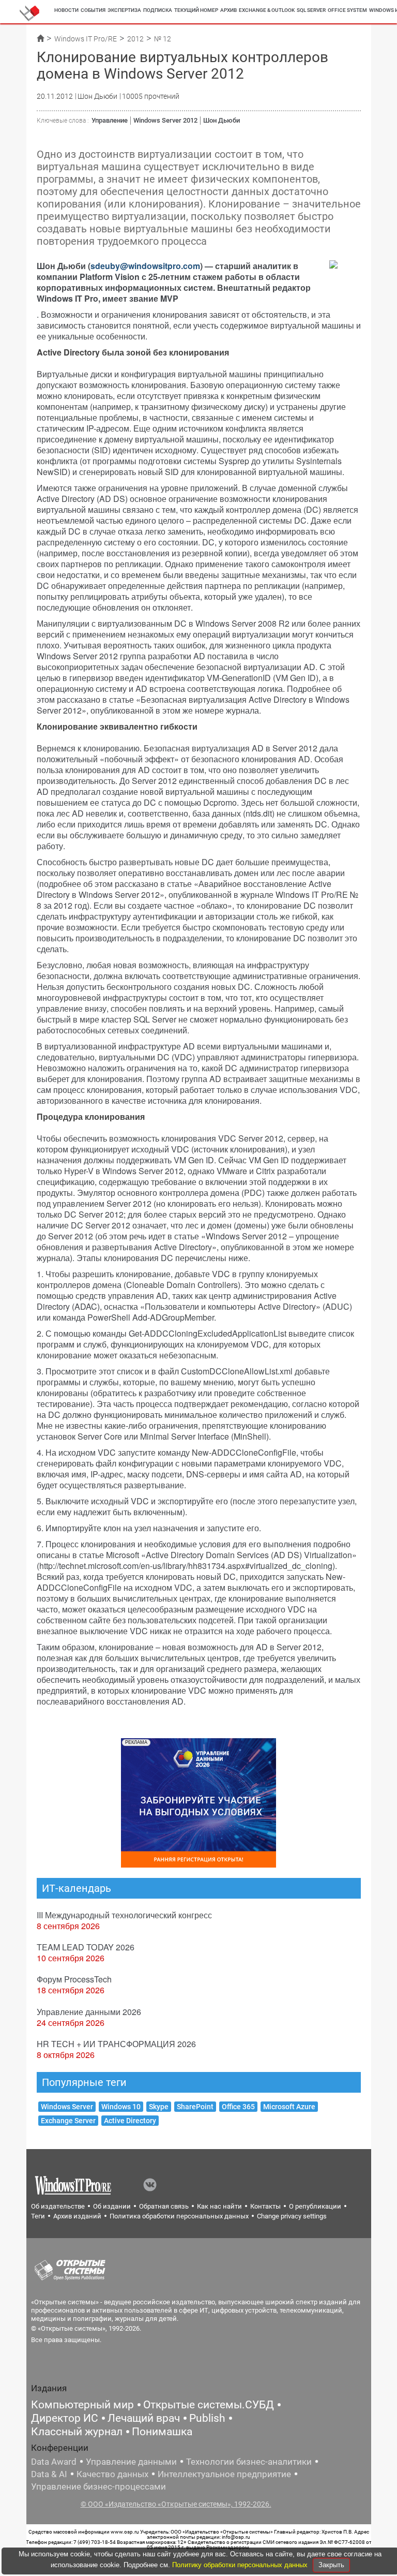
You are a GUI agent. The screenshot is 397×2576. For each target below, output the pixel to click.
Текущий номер (196, 10)
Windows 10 (121, 2107)
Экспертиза (124, 10)
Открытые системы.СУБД (209, 2405)
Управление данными (131, 2462)
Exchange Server (68, 2121)
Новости (66, 10)
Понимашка (162, 2432)
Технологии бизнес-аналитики (249, 2462)
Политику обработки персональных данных (241, 2565)
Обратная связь (164, 2206)
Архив (228, 10)
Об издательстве (58, 2206)
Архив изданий (77, 2216)
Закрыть (331, 2565)
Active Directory (130, 2121)
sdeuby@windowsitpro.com (145, 266)
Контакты (265, 2206)
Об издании (112, 2206)
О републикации (315, 2206)
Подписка (158, 10)
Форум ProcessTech (74, 1979)
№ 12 (163, 39)
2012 (135, 39)
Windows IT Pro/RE (86, 39)
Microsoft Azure (289, 2107)
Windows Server (67, 2107)
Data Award (54, 2462)
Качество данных (112, 2474)
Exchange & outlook (267, 10)
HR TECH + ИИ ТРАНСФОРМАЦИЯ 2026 (116, 2044)
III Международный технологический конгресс (124, 1915)
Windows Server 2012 (165, 120)
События (93, 10)
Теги (38, 2216)
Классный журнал (77, 2432)
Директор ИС (65, 2418)
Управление (110, 120)
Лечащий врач (144, 2418)
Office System (347, 10)
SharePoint (195, 2107)
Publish (207, 2418)
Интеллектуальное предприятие (224, 2474)
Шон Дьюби (222, 120)
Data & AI (49, 2474)
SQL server (311, 10)
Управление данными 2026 (89, 2012)
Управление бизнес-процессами (98, 2486)
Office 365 (238, 2107)
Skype (159, 2107)
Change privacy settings (292, 2216)
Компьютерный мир (82, 2405)
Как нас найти (219, 2206)
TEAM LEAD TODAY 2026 (86, 1947)
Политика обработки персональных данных (179, 2216)
